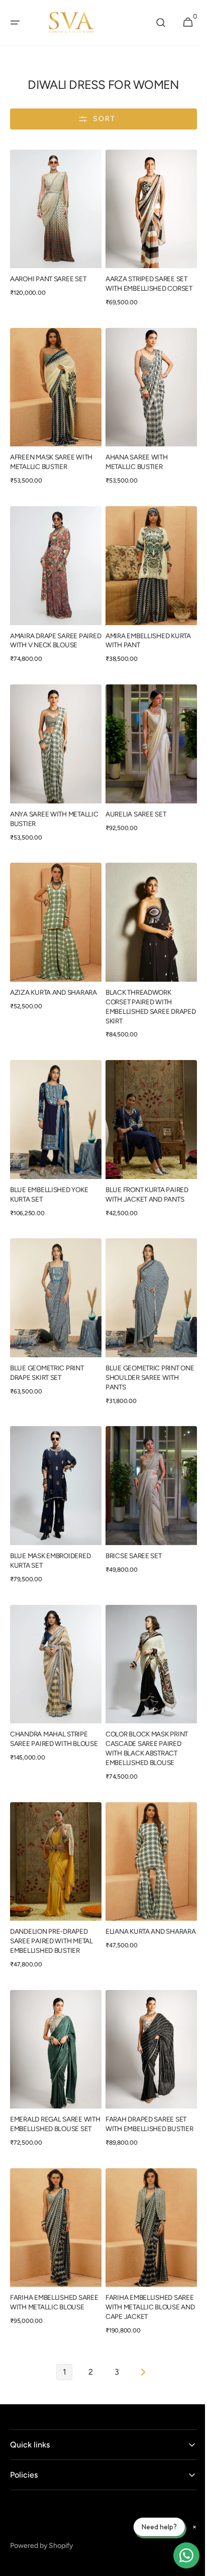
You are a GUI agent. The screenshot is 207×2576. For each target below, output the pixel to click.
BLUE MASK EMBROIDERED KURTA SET (50, 1531)
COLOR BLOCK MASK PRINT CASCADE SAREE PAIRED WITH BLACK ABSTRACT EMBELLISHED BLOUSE (143, 1714)
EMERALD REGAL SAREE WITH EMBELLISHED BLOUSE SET (54, 2084)
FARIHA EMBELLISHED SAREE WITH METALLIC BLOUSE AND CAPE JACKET (144, 2267)
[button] (15, 23)
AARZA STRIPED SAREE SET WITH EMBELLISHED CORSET (145, 278)
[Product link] (54, 226)
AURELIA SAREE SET (132, 804)
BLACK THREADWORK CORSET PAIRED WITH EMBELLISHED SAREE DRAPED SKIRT (135, 991)
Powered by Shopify (41, 2506)
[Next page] (139, 2332)
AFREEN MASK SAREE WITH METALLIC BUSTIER (51, 452)
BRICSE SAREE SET (130, 1526)
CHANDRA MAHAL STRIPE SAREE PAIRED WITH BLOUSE (49, 1709)
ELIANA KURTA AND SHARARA (132, 1897)
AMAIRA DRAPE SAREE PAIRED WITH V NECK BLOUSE (44, 630)
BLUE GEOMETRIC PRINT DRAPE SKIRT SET (47, 1348)
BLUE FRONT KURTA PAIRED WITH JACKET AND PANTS (143, 1174)
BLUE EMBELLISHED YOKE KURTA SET (49, 1174)
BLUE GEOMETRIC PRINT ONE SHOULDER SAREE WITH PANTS (139, 1353)
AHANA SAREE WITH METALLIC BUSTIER (133, 452)
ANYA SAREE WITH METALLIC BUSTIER (39, 809)
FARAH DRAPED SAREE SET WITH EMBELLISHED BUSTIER (142, 2084)
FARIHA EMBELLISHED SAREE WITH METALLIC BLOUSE (45, 2267)
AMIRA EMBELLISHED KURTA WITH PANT (145, 625)
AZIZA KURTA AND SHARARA (54, 977)
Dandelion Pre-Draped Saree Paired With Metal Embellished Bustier (51, 1902)
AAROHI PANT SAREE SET (48, 274)
